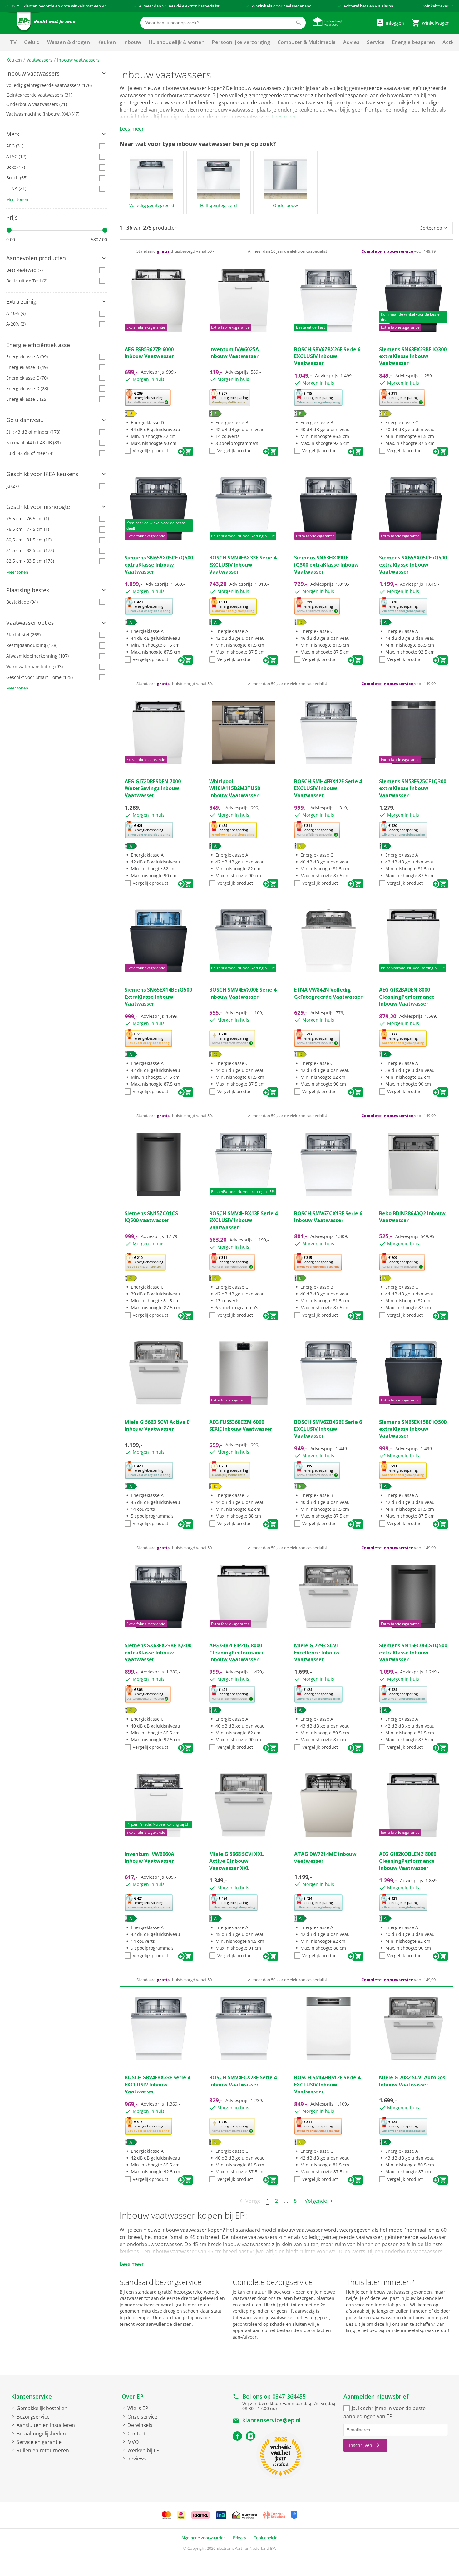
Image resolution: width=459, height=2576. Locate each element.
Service (376, 42)
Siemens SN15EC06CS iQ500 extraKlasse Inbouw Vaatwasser (413, 1652)
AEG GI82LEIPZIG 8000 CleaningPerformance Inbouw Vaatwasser (237, 1652)
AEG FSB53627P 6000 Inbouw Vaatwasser (149, 353)
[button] (57, 74)
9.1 (104, 6)
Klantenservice (31, 2396)
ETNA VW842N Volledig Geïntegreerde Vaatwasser (328, 993)
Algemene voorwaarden (204, 2538)
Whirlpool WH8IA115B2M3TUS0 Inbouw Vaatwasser (235, 788)
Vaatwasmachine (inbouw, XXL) (43, 114)
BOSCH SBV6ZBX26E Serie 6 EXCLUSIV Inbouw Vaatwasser (327, 356)
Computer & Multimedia (307, 42)
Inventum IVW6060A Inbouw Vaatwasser (149, 1857)
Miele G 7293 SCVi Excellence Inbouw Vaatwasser (317, 1652)
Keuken (107, 42)
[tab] (57, 74)
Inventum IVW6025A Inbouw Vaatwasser (234, 353)
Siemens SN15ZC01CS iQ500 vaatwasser (151, 1217)
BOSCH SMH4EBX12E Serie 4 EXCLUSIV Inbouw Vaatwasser (328, 788)
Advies (351, 42)
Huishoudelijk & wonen (177, 42)
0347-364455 (289, 2396)
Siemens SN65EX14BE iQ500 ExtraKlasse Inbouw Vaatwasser (158, 997)
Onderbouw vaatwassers (37, 104)
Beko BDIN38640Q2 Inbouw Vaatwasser (412, 1217)
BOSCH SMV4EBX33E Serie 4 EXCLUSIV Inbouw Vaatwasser (243, 565)
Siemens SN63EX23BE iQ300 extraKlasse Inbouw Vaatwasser (413, 356)
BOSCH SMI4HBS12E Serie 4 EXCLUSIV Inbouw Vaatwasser (327, 2084)
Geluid (32, 42)
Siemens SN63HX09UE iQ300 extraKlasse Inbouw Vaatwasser (326, 565)
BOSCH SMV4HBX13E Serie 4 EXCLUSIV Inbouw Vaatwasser (243, 1220)
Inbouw (132, 42)
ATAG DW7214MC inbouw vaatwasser (325, 1857)
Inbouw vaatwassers (78, 60)
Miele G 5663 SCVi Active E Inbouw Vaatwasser (157, 1425)
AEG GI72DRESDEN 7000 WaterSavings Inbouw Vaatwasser (153, 788)
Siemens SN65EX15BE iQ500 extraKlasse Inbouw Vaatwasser (413, 1429)
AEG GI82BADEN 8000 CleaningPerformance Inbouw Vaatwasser (407, 997)
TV (13, 42)
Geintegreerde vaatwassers (39, 95)
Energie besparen (414, 42)
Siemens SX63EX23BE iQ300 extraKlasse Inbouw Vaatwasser (158, 1652)
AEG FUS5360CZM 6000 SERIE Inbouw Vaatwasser (241, 1425)
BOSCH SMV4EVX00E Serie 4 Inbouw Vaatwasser (243, 993)
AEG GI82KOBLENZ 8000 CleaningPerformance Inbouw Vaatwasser (408, 1861)
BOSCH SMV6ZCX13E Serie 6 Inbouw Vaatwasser (328, 1217)
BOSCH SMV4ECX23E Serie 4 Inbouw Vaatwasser (243, 2081)
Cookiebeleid (266, 2538)
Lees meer (284, 117)
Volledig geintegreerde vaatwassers (49, 85)
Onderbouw (285, 205)
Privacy (240, 2538)
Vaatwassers (39, 60)
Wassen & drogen (69, 42)
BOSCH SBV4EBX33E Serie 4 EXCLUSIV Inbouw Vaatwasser (157, 2084)
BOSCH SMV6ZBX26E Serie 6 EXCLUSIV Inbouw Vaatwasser (328, 1429)
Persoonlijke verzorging (241, 42)
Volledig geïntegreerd (152, 205)
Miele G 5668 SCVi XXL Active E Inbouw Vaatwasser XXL (237, 1861)
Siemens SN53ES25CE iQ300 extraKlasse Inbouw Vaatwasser (413, 788)
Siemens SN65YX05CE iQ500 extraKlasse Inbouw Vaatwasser (159, 565)
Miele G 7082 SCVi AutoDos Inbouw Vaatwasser (412, 2081)
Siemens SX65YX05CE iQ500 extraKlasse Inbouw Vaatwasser (413, 565)
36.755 (17, 6)
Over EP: (133, 2396)
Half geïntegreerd (219, 205)
